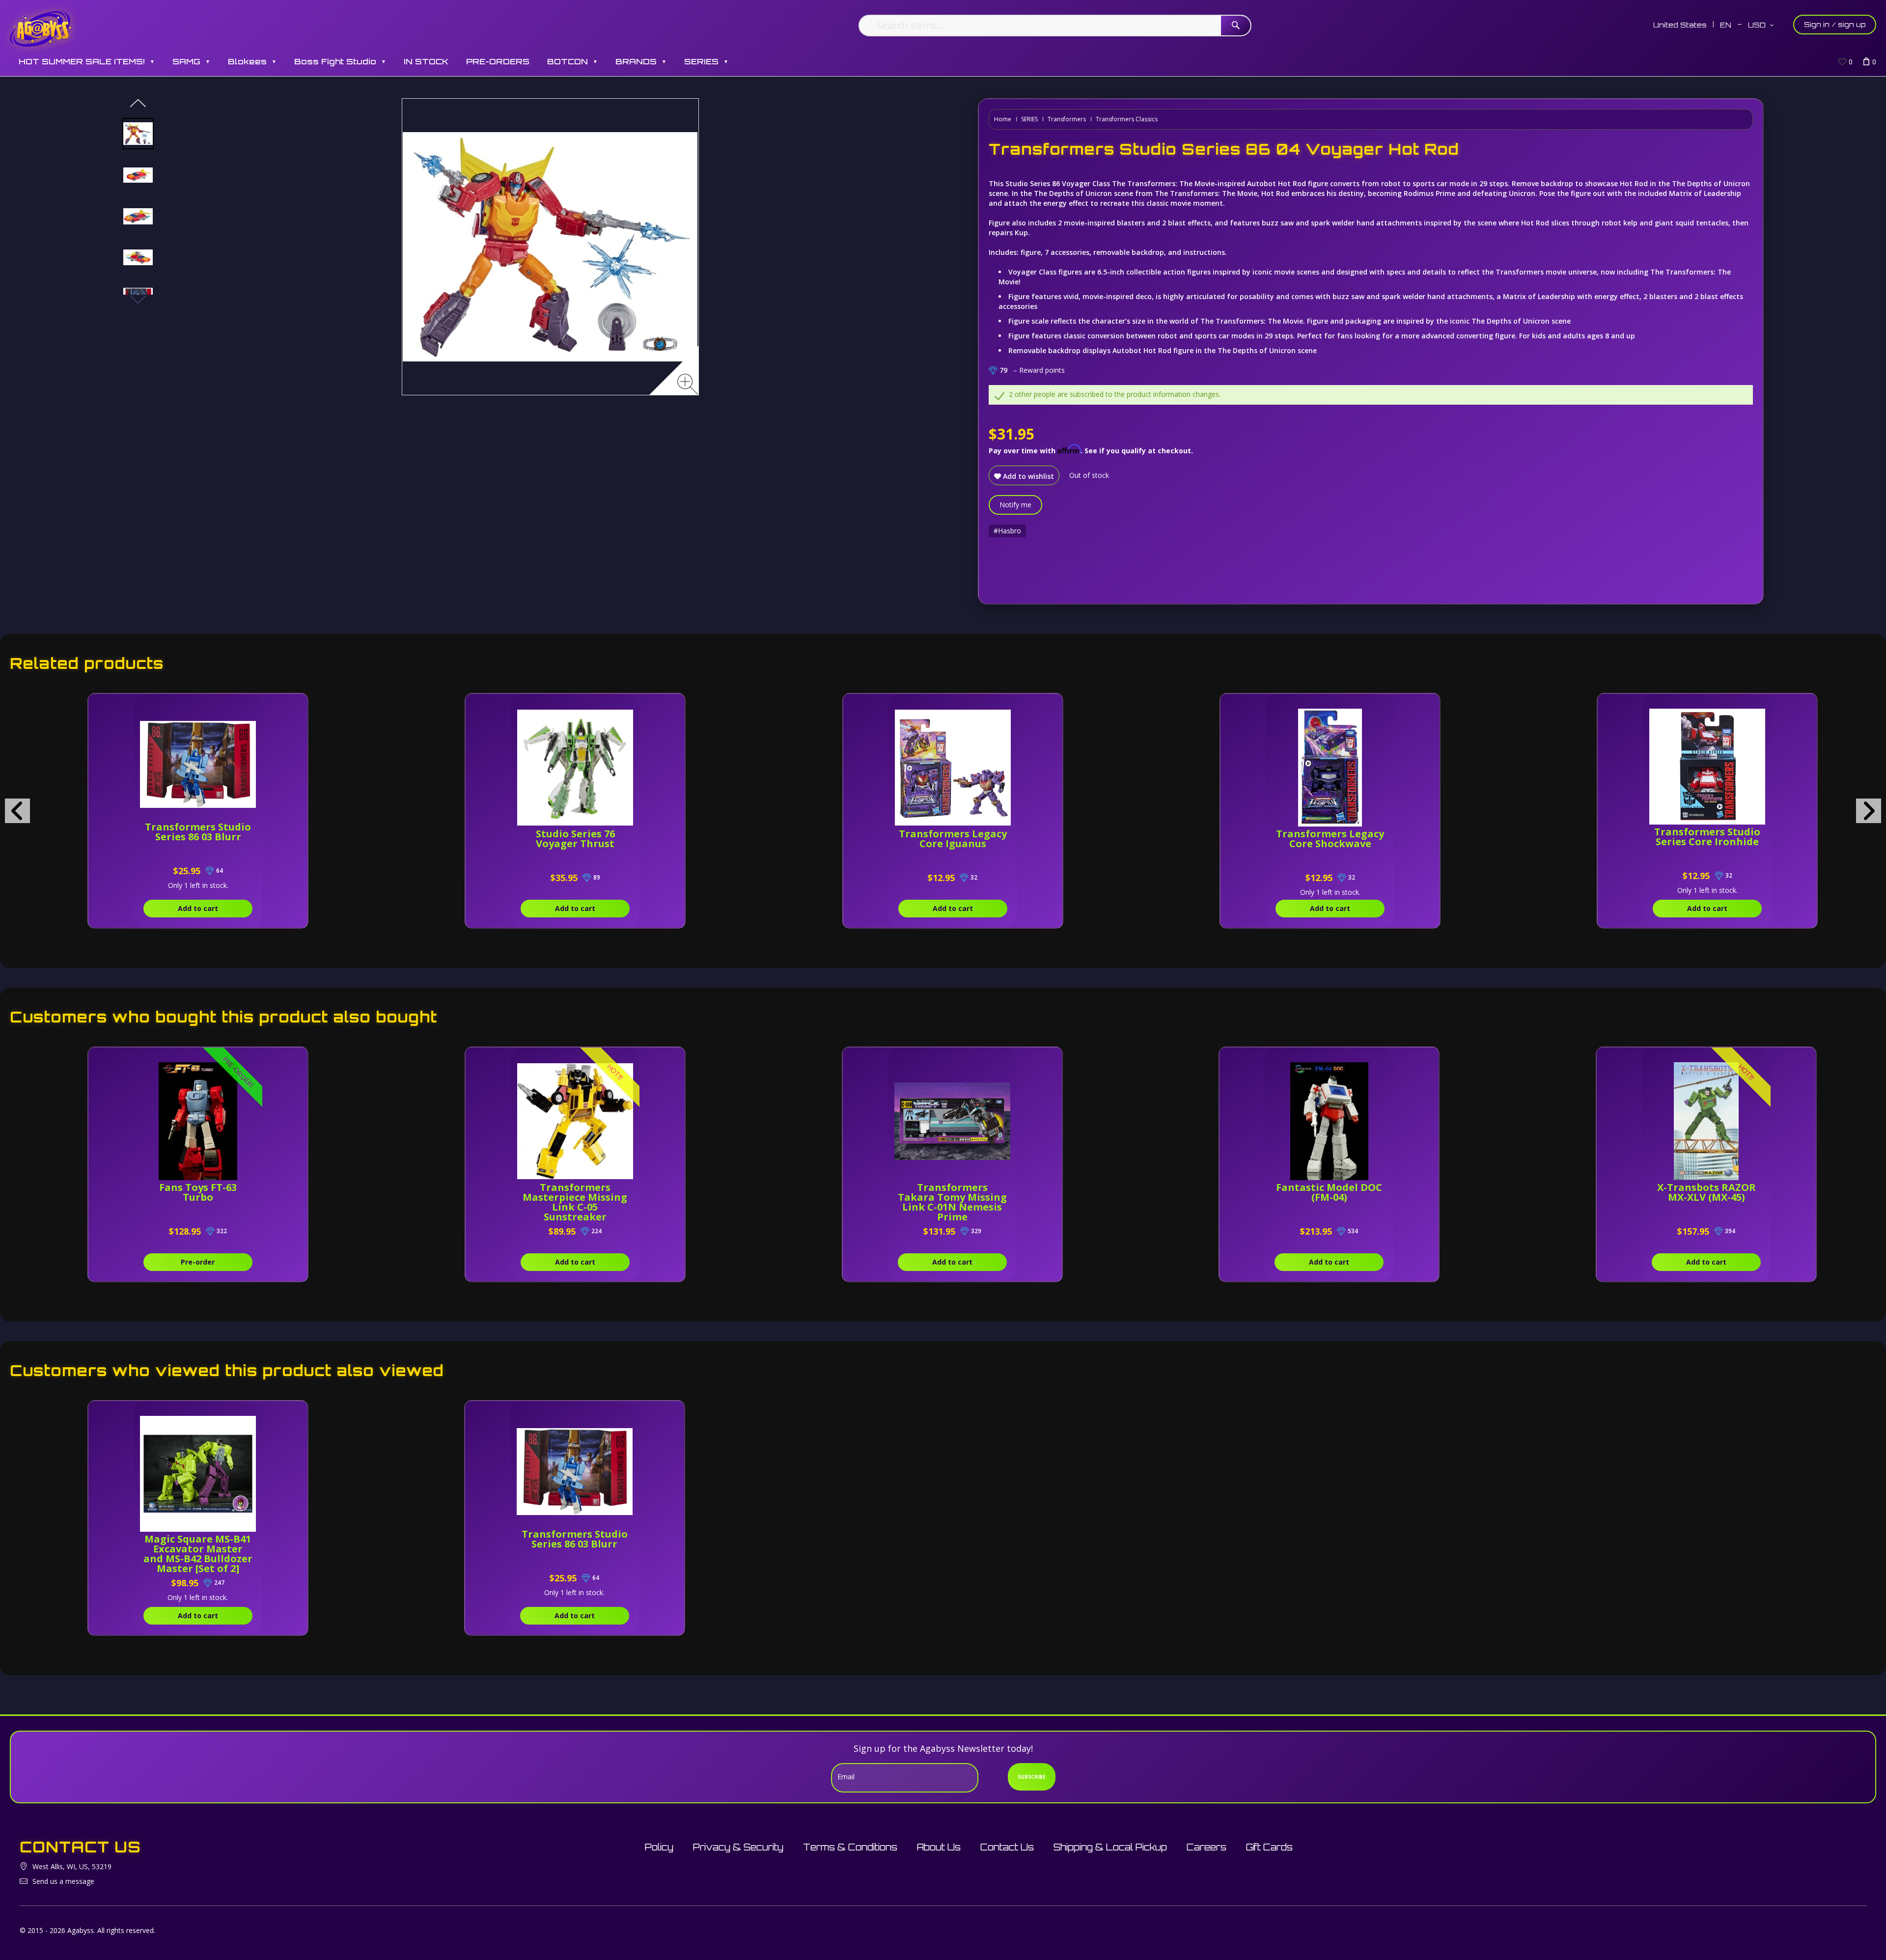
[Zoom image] (688, 384)
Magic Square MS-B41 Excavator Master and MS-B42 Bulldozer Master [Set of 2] (198, 1554)
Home (1003, 119)
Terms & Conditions (850, 1847)
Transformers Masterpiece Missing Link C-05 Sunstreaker (575, 1202)
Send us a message (63, 1881)
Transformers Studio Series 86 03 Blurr (198, 832)
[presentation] (17, 811)
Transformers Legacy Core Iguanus (953, 839)
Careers (1206, 1847)
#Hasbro (1007, 531)
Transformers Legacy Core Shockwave (1330, 839)
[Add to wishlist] (255, 706)
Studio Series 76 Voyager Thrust (575, 839)
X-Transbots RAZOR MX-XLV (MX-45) (1706, 1192)
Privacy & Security (738, 1847)
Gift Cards (1269, 1847)
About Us (939, 1847)
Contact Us (1007, 1847)
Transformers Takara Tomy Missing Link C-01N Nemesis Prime (952, 1202)
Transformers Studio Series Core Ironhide (1707, 837)
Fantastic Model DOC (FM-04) (1329, 1192)
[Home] (41, 28)
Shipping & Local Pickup (1110, 1847)
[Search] (1236, 26)
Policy (659, 1847)
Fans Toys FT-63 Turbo (198, 1192)
